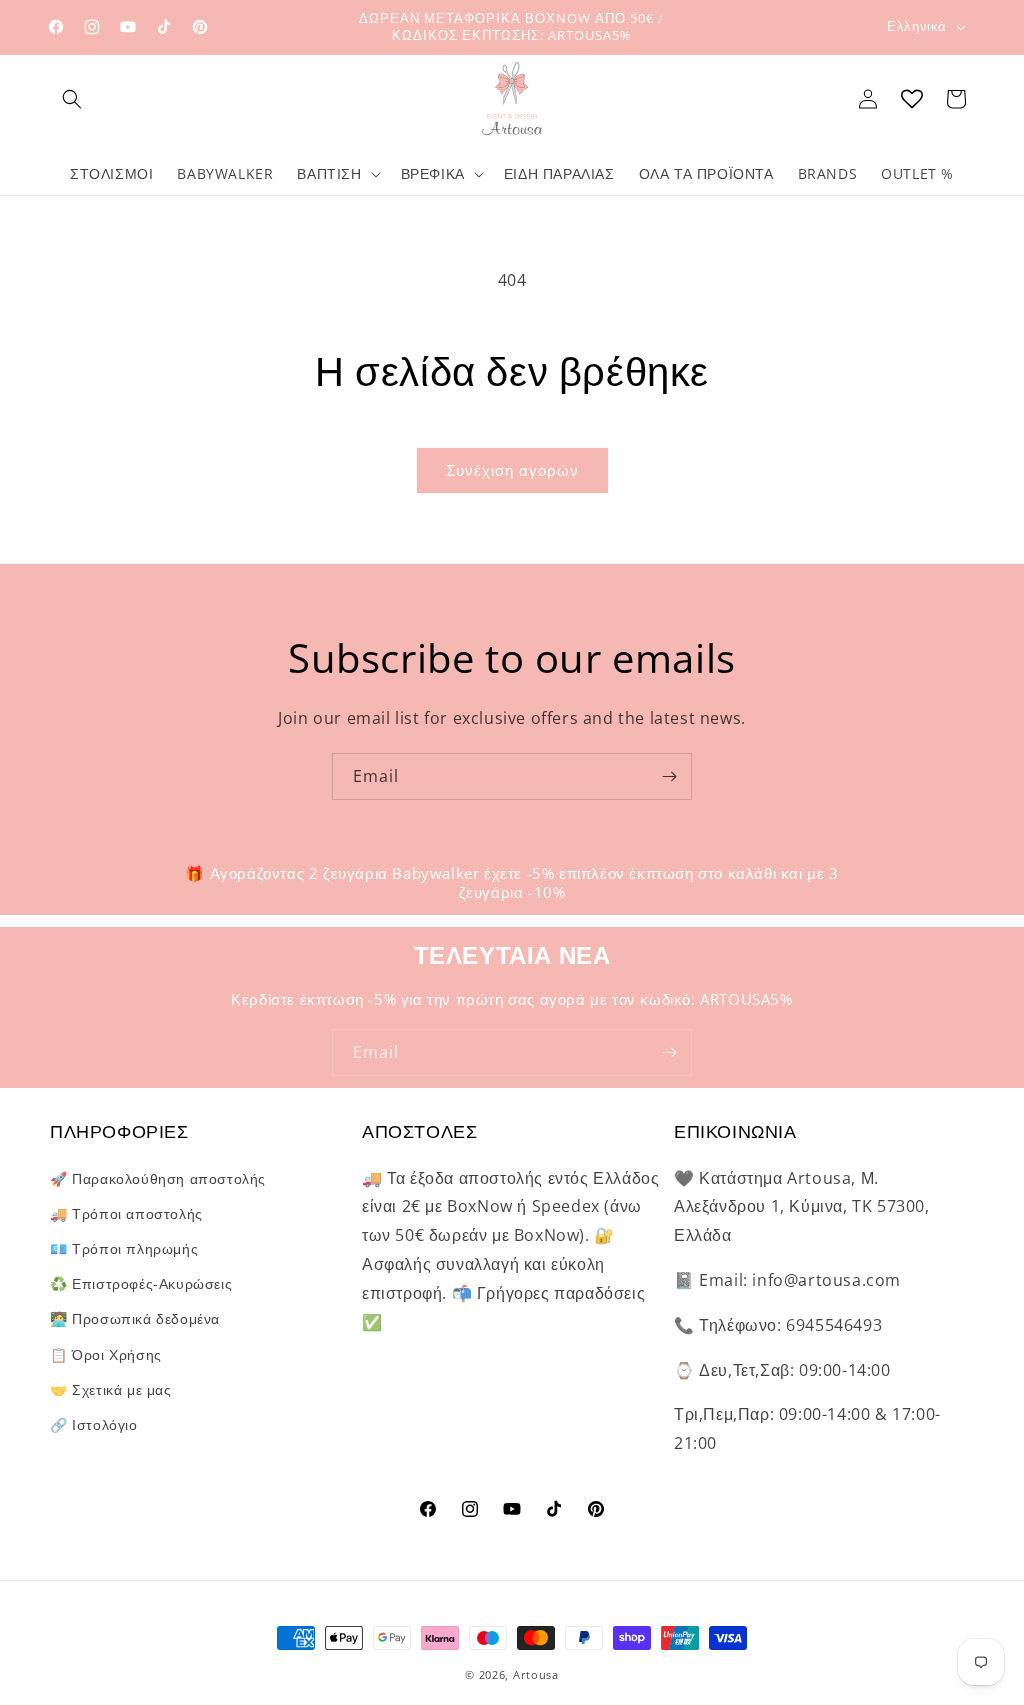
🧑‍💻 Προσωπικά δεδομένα (135, 1318)
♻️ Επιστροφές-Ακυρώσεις (141, 1283)
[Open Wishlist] (912, 99)
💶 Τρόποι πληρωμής (124, 1248)
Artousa (536, 1674)
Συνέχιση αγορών (512, 470)
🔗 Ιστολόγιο (94, 1424)
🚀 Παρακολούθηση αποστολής (158, 1178)
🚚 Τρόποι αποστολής (126, 1213)
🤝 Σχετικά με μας (111, 1389)
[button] (72, 99)
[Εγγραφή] (669, 776)
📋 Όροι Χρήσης (106, 1354)
